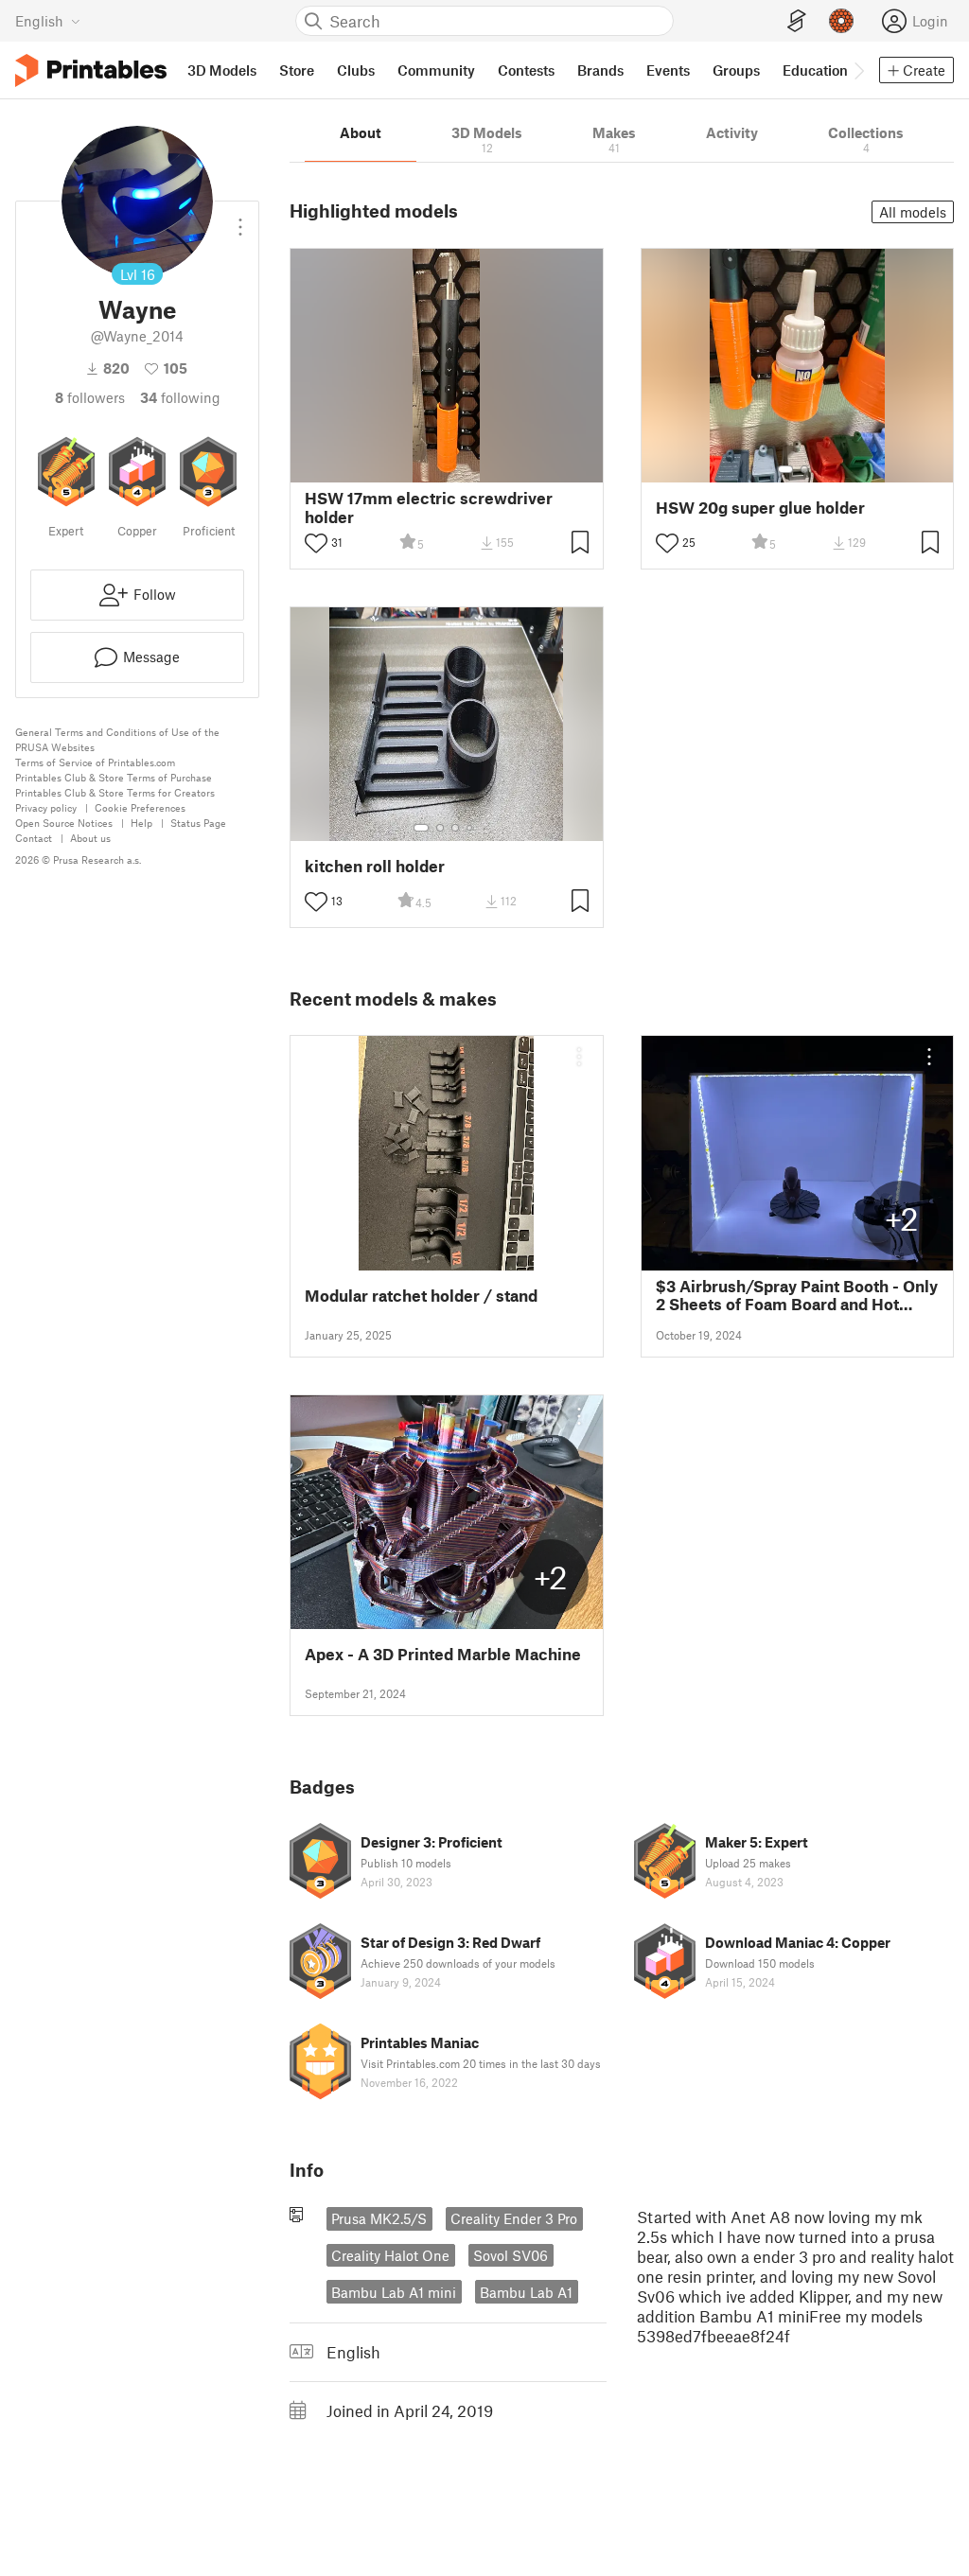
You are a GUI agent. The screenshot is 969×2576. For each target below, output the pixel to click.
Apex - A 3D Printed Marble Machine (443, 1654)
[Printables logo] (91, 70)
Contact (34, 838)
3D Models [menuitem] (222, 70)
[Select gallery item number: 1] (785, 469)
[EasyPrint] (797, 21)
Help (141, 823)
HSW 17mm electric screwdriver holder (429, 507)
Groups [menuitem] (736, 70)
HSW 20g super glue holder (760, 508)
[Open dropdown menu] (240, 219)
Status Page (198, 823)
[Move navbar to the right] (858, 70)
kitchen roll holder (375, 866)
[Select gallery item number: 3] (455, 828)
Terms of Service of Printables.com (95, 762)
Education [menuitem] (815, 70)
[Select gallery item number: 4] (470, 828)
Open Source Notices (64, 823)
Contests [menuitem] (526, 70)
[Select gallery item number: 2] (804, 469)
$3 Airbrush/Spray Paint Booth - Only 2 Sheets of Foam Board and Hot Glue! (797, 1295)
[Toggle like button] (316, 543)
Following (180, 397)
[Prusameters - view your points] (841, 21)
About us (90, 838)
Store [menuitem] (297, 70)
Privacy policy (46, 807)
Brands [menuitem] (600, 70)
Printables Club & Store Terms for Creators (115, 792)
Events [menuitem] (668, 70)
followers (90, 397)
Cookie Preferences (140, 807)
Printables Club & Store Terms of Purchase (114, 777)
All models (913, 212)
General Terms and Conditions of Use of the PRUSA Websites (117, 739)
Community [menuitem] (436, 70)
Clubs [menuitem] (356, 70)
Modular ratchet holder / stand (421, 1296)
